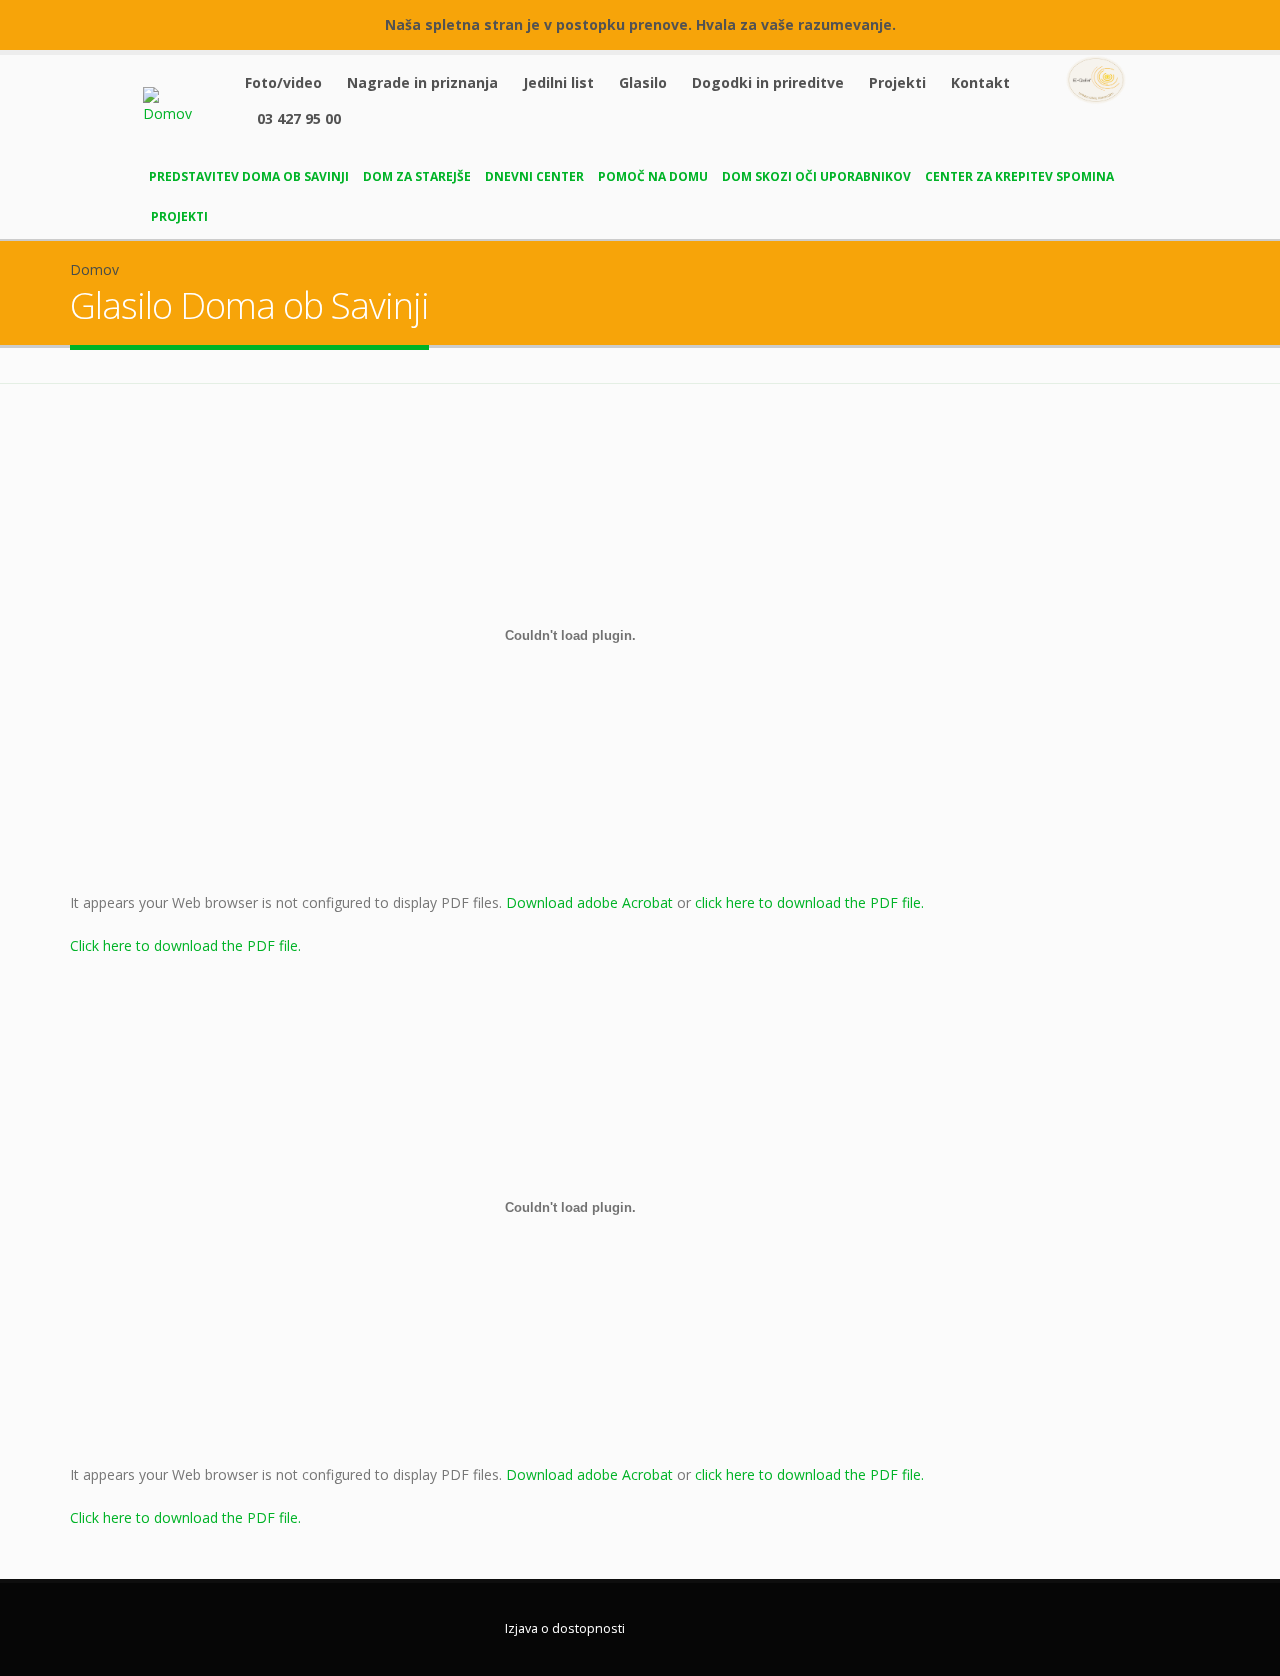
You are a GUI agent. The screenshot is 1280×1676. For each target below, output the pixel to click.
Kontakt (980, 82)
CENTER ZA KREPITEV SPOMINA (1019, 176)
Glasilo (643, 82)
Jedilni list (558, 82)
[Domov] (182, 104)
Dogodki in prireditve (768, 82)
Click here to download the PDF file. (185, 945)
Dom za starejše (417, 176)
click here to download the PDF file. (809, 902)
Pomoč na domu (653, 176)
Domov (94, 269)
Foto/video (283, 82)
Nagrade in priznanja (422, 82)
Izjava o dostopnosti (565, 1628)
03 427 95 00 (299, 118)
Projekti (897, 82)
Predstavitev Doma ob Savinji (249, 176)
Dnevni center (534, 176)
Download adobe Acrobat (591, 902)
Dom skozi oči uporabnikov (816, 176)
